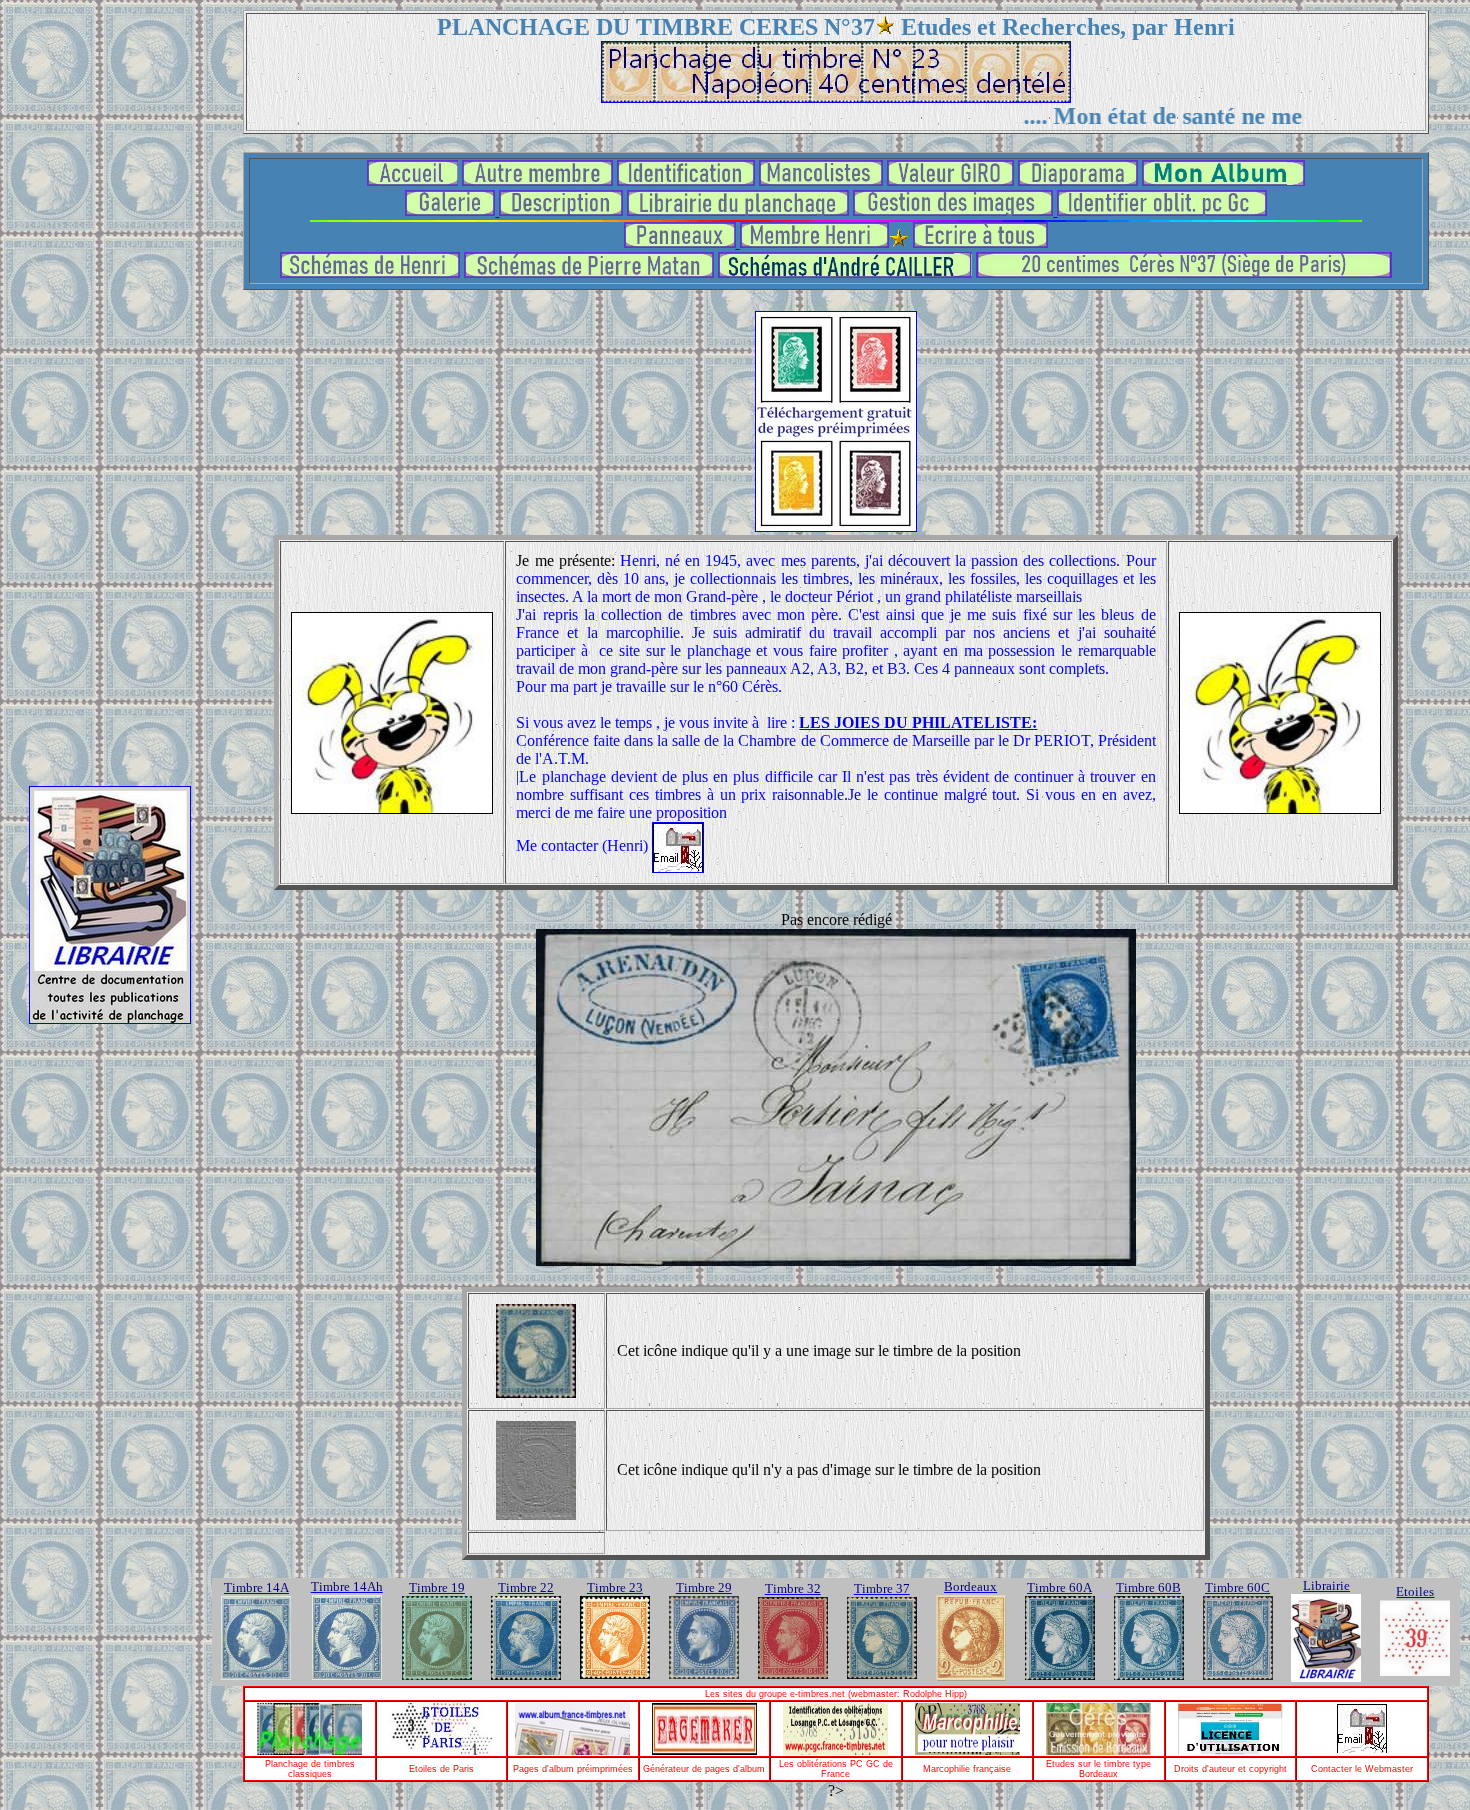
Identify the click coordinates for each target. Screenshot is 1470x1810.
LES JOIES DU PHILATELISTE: (918, 722)
